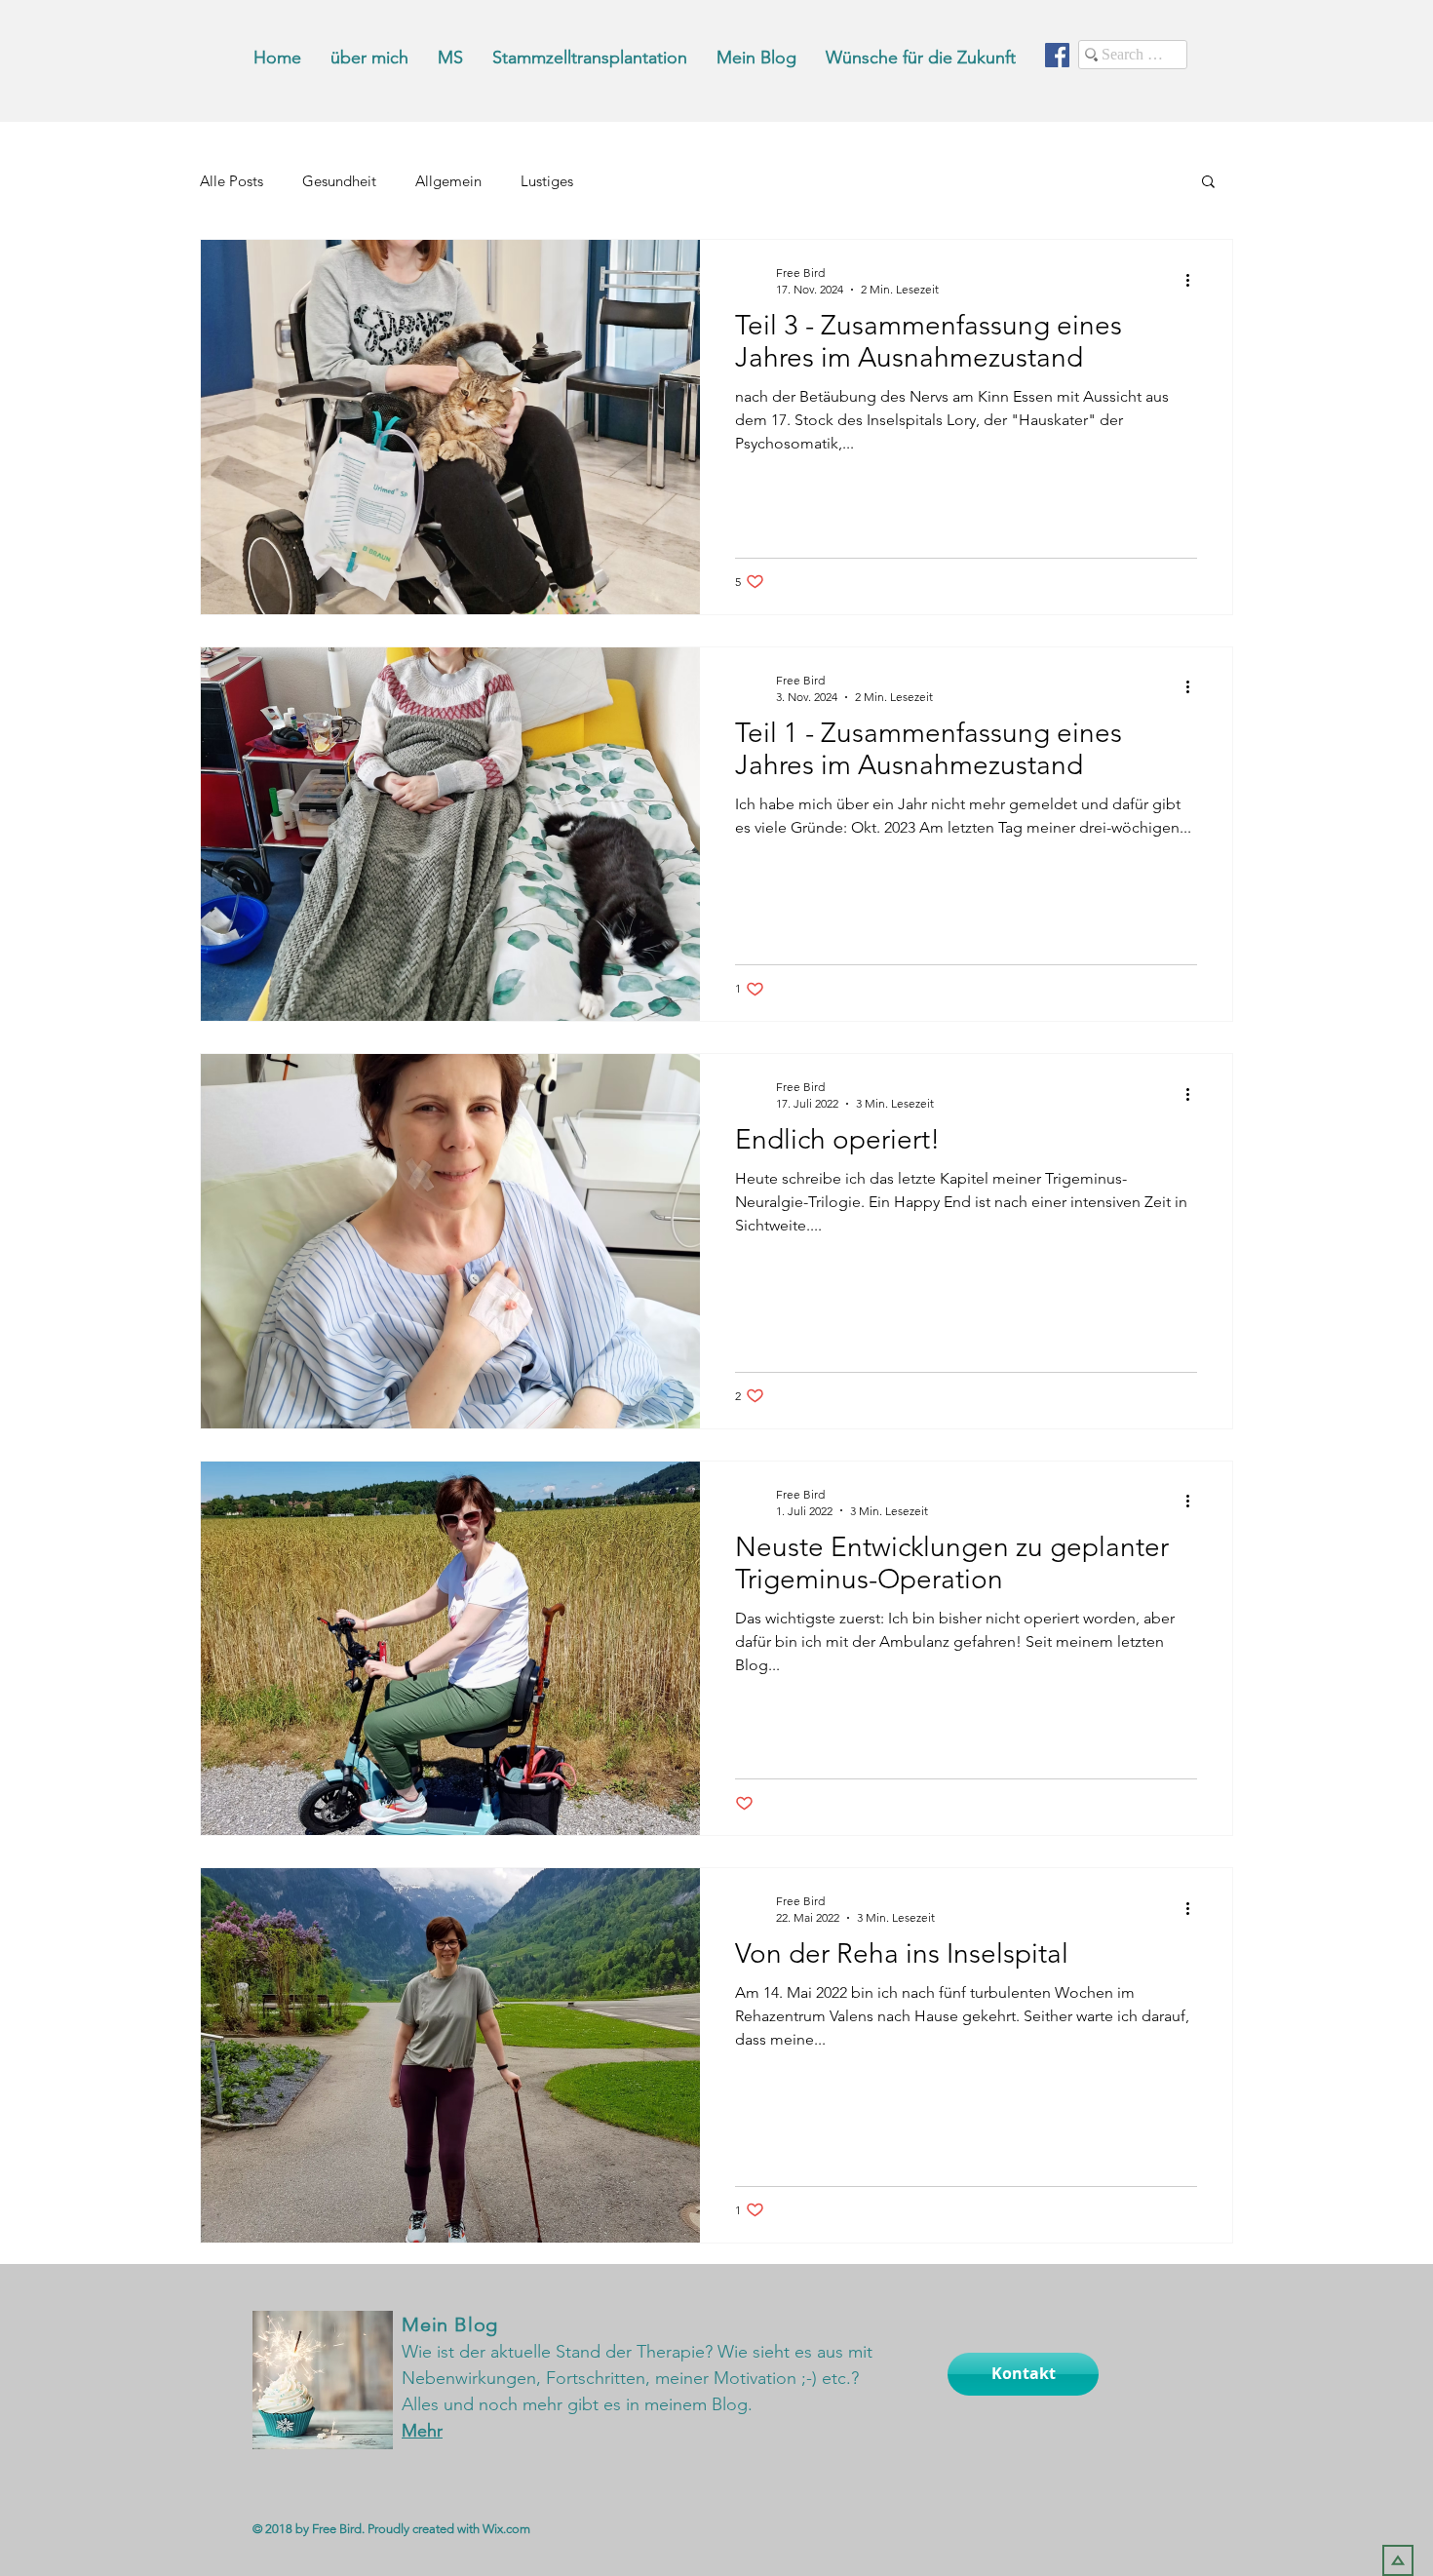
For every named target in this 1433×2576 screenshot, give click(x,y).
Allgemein (448, 181)
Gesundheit (339, 181)
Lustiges (547, 181)
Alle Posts (232, 181)
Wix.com (506, 2529)
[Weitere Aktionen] (1194, 280)
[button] (1208, 183)
